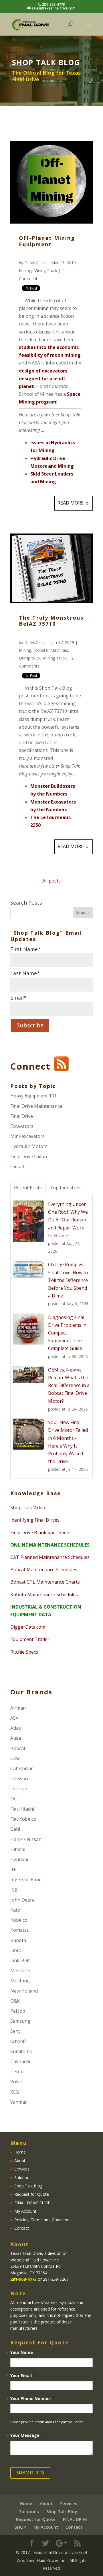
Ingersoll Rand (26, 1879)
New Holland (24, 1991)
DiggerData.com (28, 1627)
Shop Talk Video (28, 1508)
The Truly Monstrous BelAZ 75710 (51, 621)
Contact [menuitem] (22, 2228)
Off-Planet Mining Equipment (47, 241)
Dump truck (30, 658)
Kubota (18, 1940)
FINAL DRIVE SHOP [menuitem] (32, 2203)
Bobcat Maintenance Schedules (44, 1570)
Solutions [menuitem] (23, 2178)
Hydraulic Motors (29, 1146)
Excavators (22, 1126)
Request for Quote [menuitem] (32, 2194)
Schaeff (18, 2041)
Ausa (16, 1738)
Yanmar (19, 2102)
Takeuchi (20, 2061)
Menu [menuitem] (19, 2143)
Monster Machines (51, 650)
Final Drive (22, 1116)
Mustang (20, 1981)
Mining (25, 270)
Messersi (20, 1970)
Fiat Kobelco (23, 1819)
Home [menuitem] (20, 2152)
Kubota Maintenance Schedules (44, 1595)
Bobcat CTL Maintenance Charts (45, 1582)
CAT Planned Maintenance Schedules (50, 1557)
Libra (16, 1950)
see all (17, 1167)
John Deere (22, 1900)
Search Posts (26, 903)
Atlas (16, 1728)
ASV (14, 1718)
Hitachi (18, 1849)
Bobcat (18, 1748)
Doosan (19, 1789)
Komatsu (20, 1930)
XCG (15, 2092)
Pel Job (18, 2011)
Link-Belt (20, 1960)
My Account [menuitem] (25, 2211)
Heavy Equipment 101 (33, 1096)
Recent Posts (28, 1188)
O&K (15, 2001)
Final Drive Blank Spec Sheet (41, 1533)
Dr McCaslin (35, 263)
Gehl (15, 1829)
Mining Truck (45, 270)
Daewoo (19, 1778)
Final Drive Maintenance (36, 1106)
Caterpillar (22, 1768)
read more (71, 503)
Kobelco (19, 1920)
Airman (18, 1708)
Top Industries (66, 1188)
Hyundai (19, 1859)
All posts (51, 881)
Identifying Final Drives (35, 1520)
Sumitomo (21, 2051)
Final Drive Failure (29, 1157)
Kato (15, 1910)
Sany (15, 2031)
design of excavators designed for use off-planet (43, 379)
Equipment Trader (30, 1639)
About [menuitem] (20, 2161)
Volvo (16, 2082)
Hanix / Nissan (26, 1839)
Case (15, 1758)
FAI (14, 1799)
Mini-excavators (27, 1136)
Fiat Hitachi (22, 1809)
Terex (17, 2071)
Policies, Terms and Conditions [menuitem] (43, 2220)
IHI (13, 1869)
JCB (14, 1890)
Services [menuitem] (22, 2169)
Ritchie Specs (24, 1652)
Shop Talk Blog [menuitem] (28, 2186)
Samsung (20, 2021)
